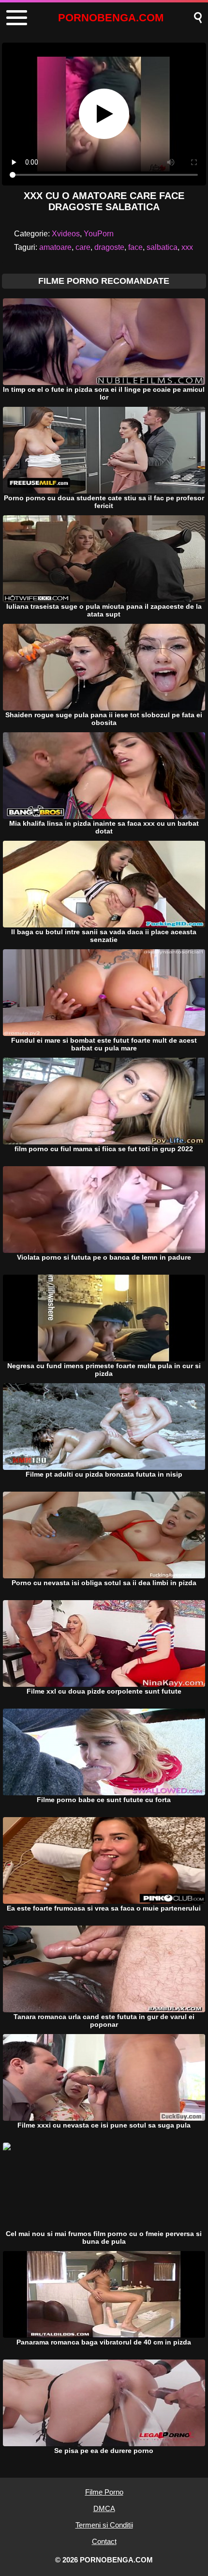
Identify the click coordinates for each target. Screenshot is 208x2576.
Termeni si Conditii (104, 2525)
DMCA (104, 2508)
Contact (104, 2541)
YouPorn (99, 234)
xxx (187, 247)
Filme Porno (104, 2492)
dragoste (109, 247)
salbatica (162, 247)
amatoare (55, 247)
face (135, 247)
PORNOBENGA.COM (111, 18)
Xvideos (66, 234)
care (83, 247)
